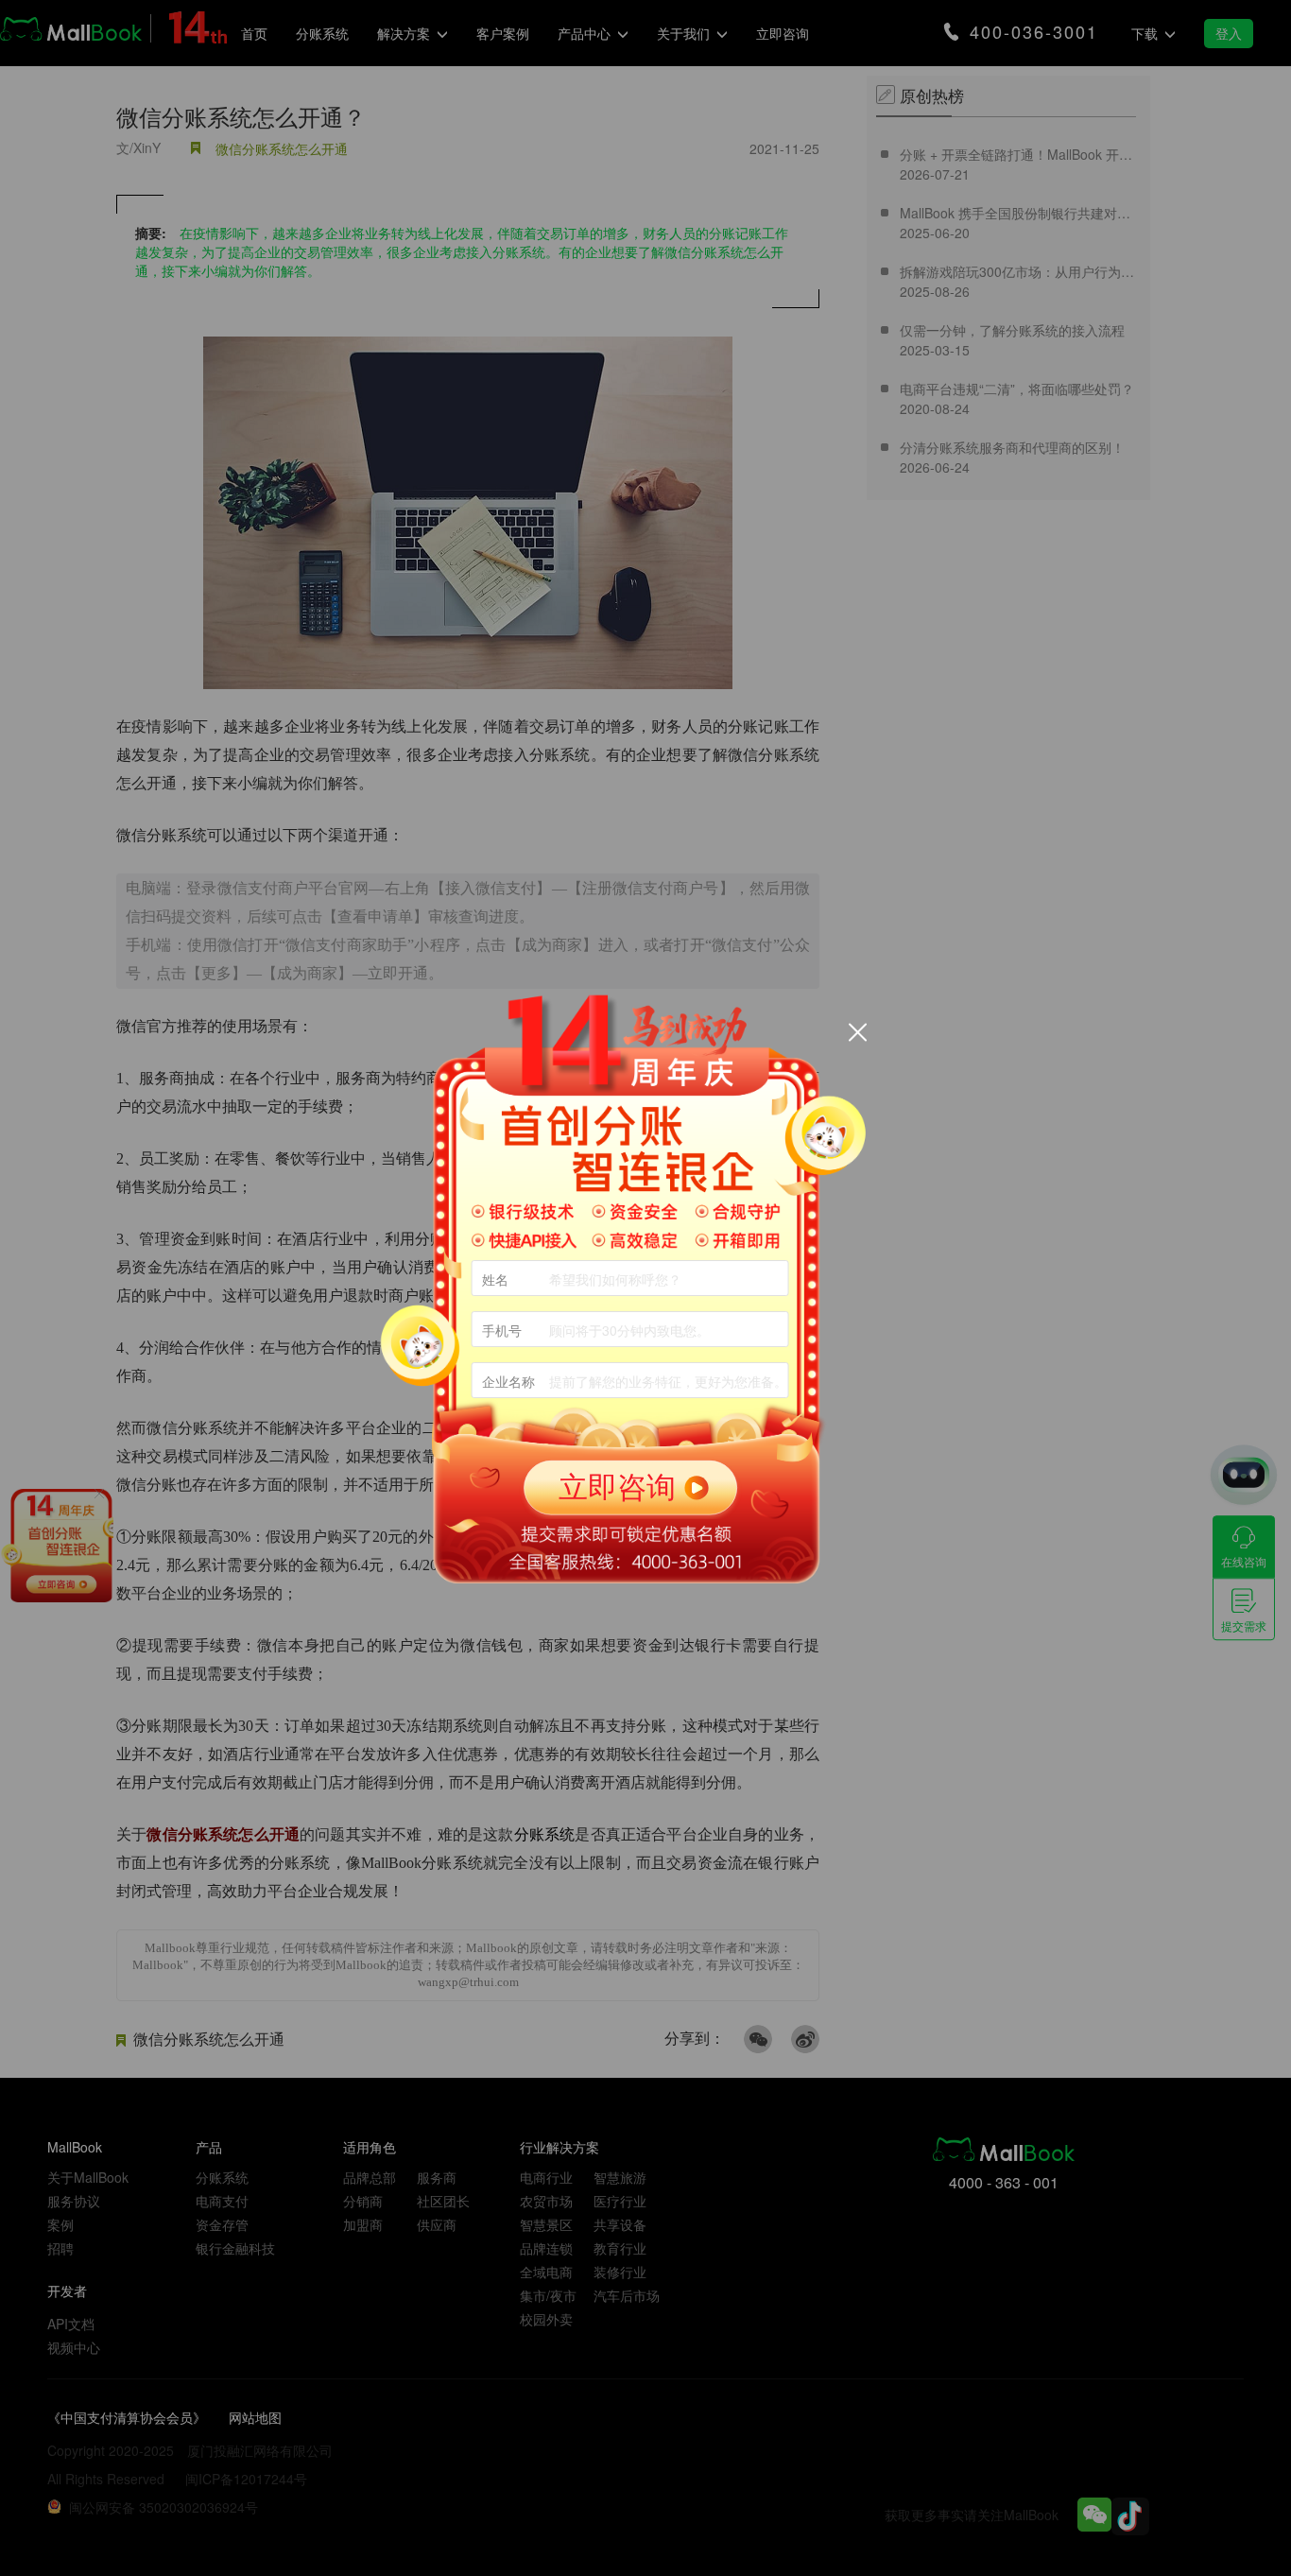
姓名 (495, 1279)
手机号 (502, 1330)
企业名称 (508, 1381)
